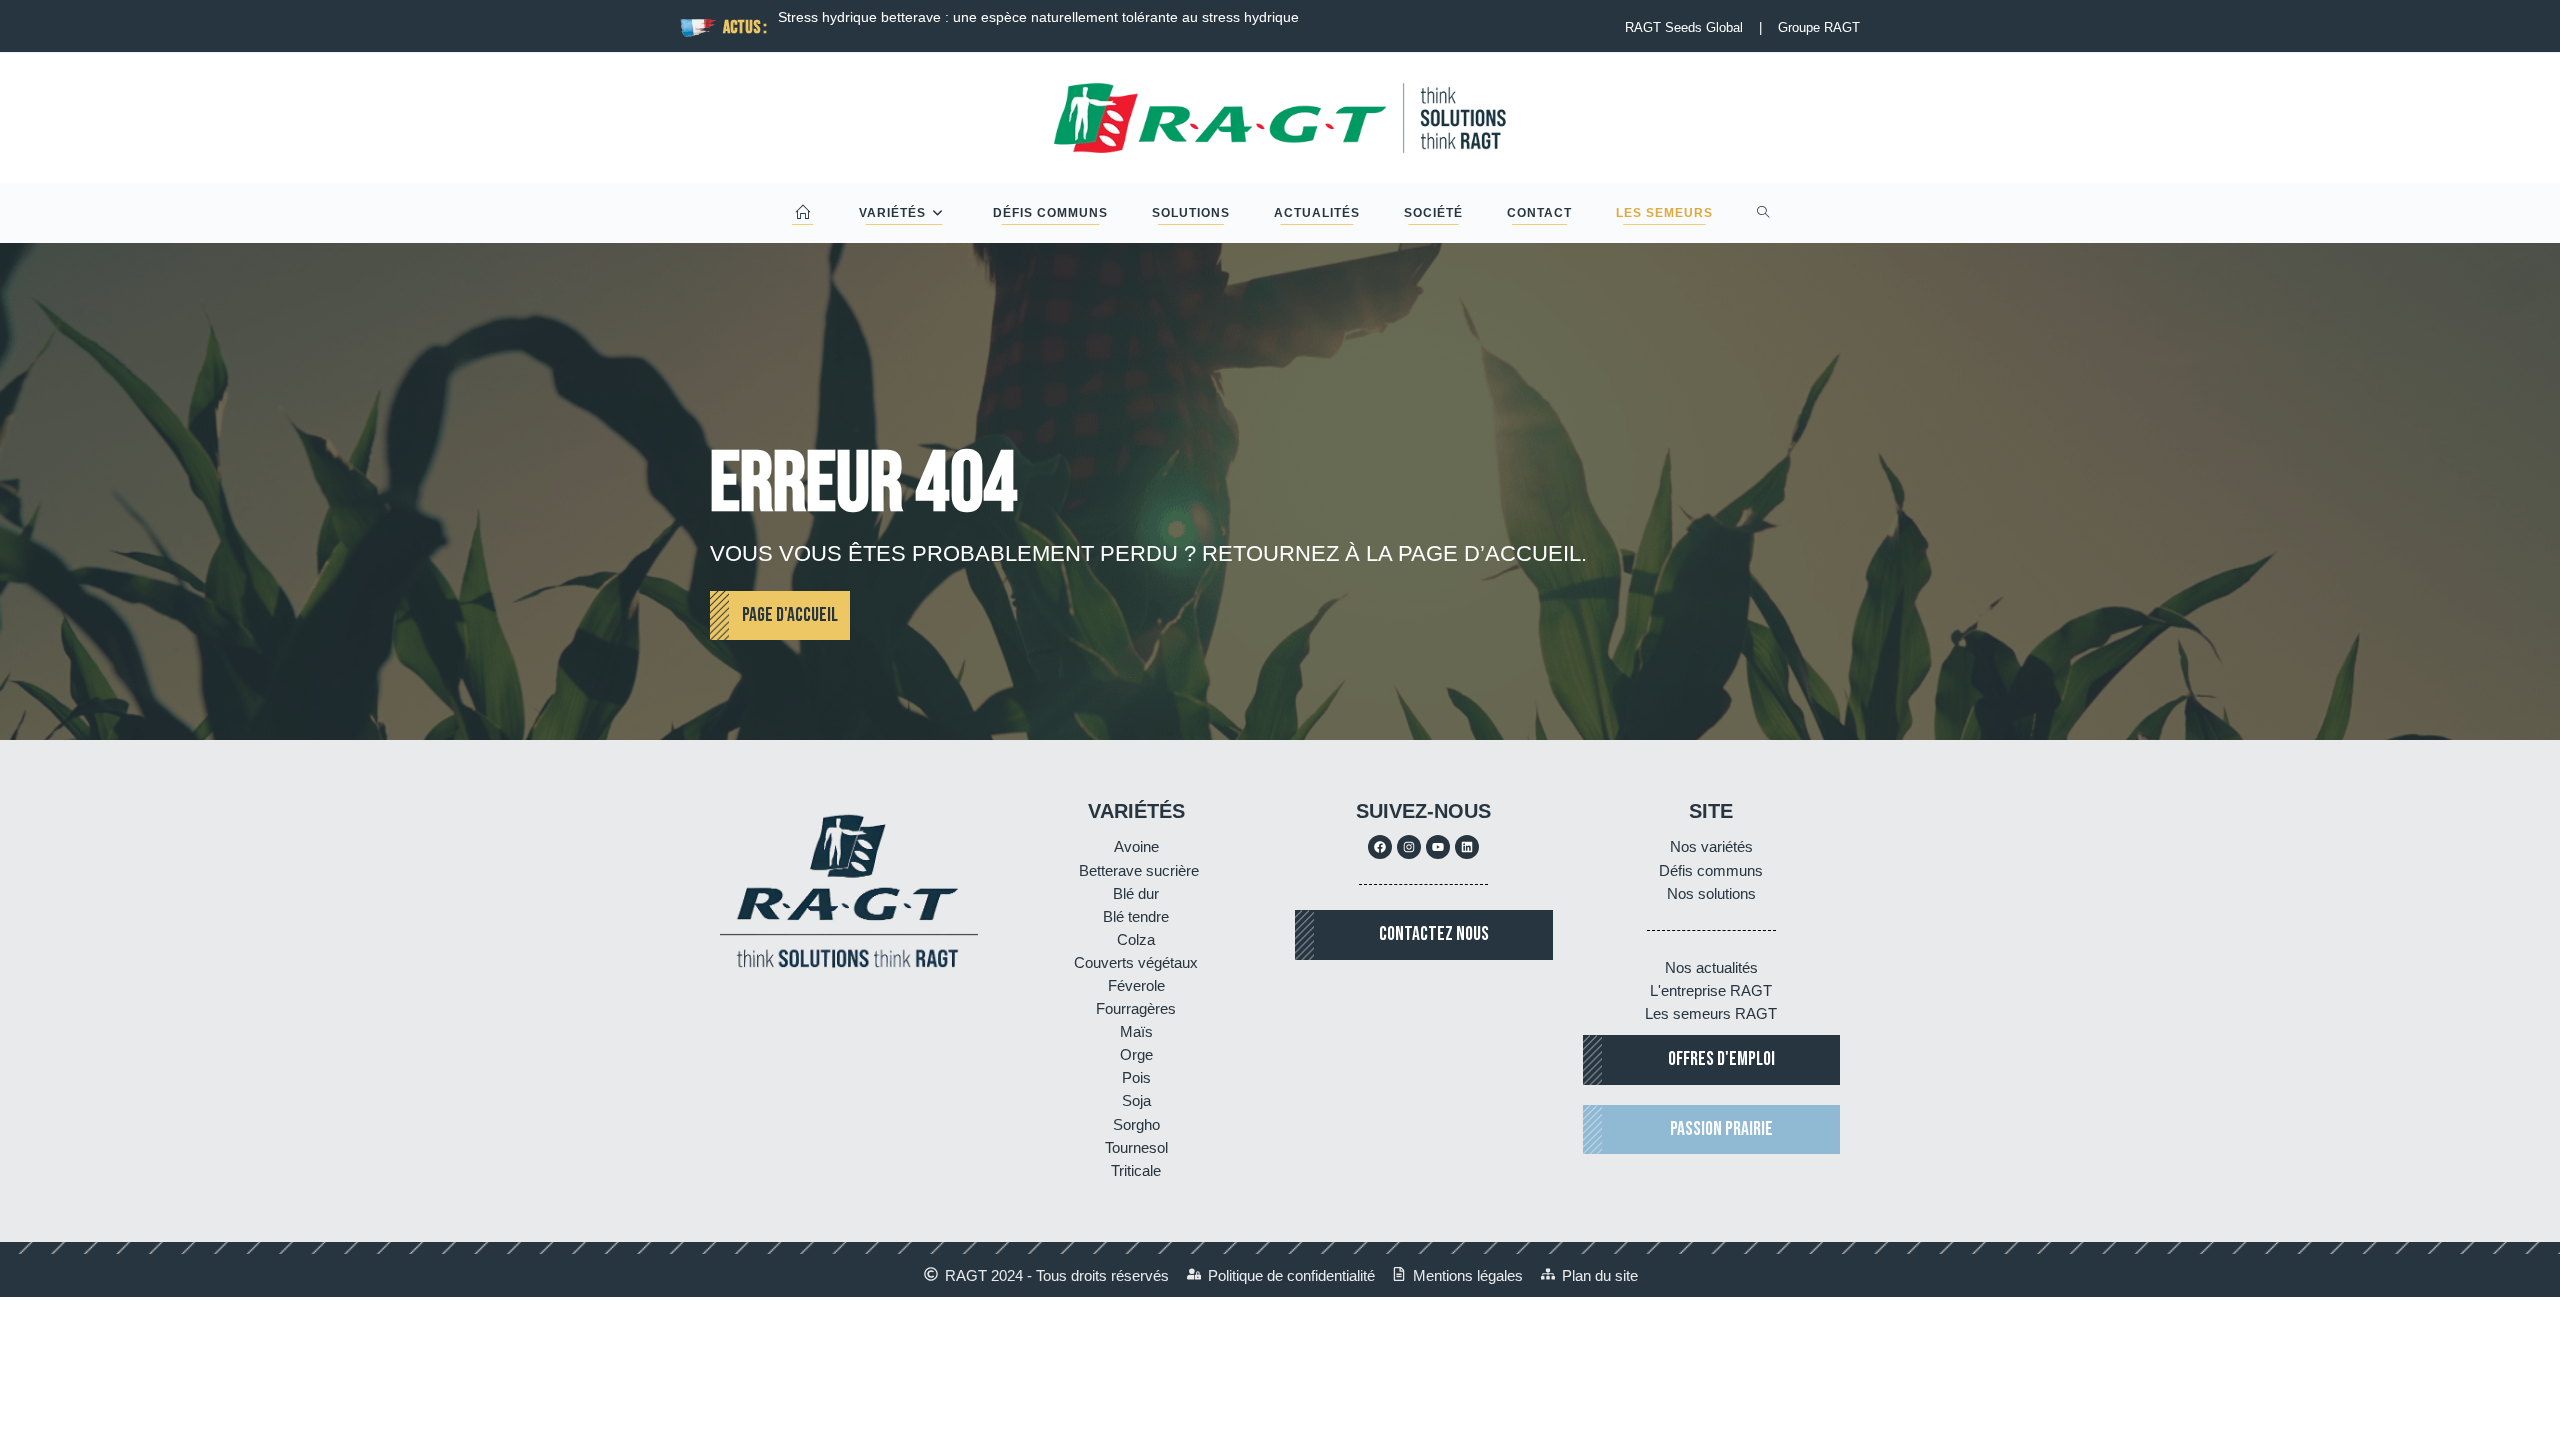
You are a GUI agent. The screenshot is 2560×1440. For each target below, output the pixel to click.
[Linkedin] (1467, 847)
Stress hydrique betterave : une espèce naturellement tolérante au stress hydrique (1038, 17)
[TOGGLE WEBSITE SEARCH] (1763, 213)
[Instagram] (1409, 847)
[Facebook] (1380, 847)
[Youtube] (1438, 847)
